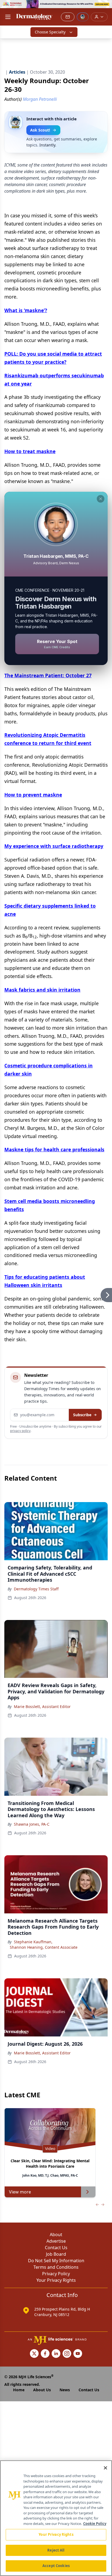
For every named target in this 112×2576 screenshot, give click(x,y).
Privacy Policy (56, 2274)
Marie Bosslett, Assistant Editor (42, 1707)
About (56, 2235)
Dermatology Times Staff (36, 1589)
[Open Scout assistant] (83, 17)
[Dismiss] (101, 499)
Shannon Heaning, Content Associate (44, 1947)
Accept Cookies (56, 2566)
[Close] (105, 2468)
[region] (56, 2518)
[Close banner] (105, 7)
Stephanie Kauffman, (33, 1942)
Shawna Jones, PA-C (32, 1824)
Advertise (56, 2241)
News (65, 2390)
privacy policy (20, 1431)
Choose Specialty (50, 32)
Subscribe (82, 1415)
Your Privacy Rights (56, 2280)
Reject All (56, 2550)
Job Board (56, 2254)
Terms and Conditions (56, 2267)
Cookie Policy (95, 2524)
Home (19, 2390)
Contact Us (56, 2248)
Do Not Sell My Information (56, 2261)
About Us (42, 2390)
